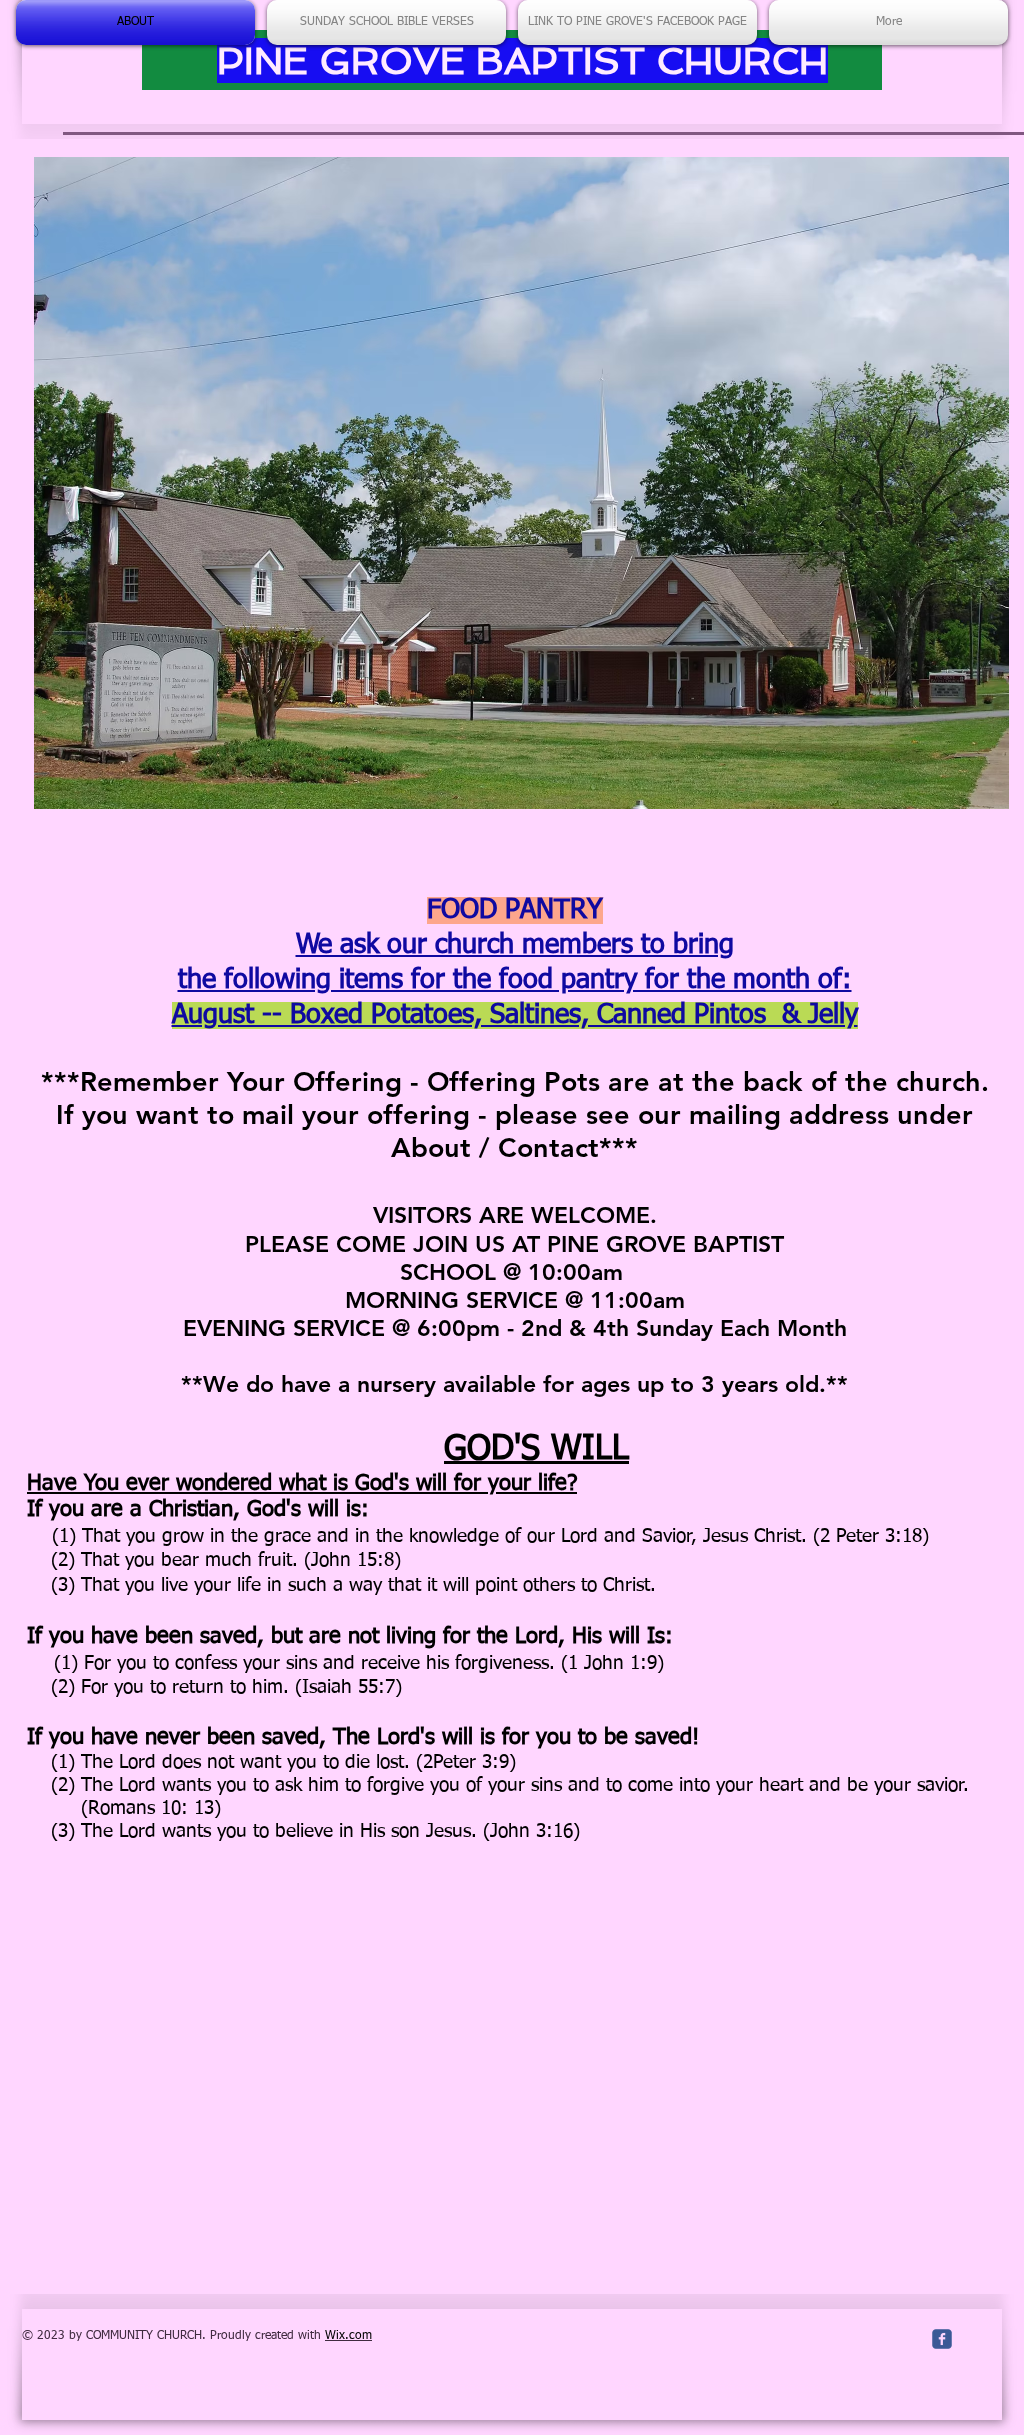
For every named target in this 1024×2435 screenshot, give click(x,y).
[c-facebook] (942, 2339)
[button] (521, 483)
